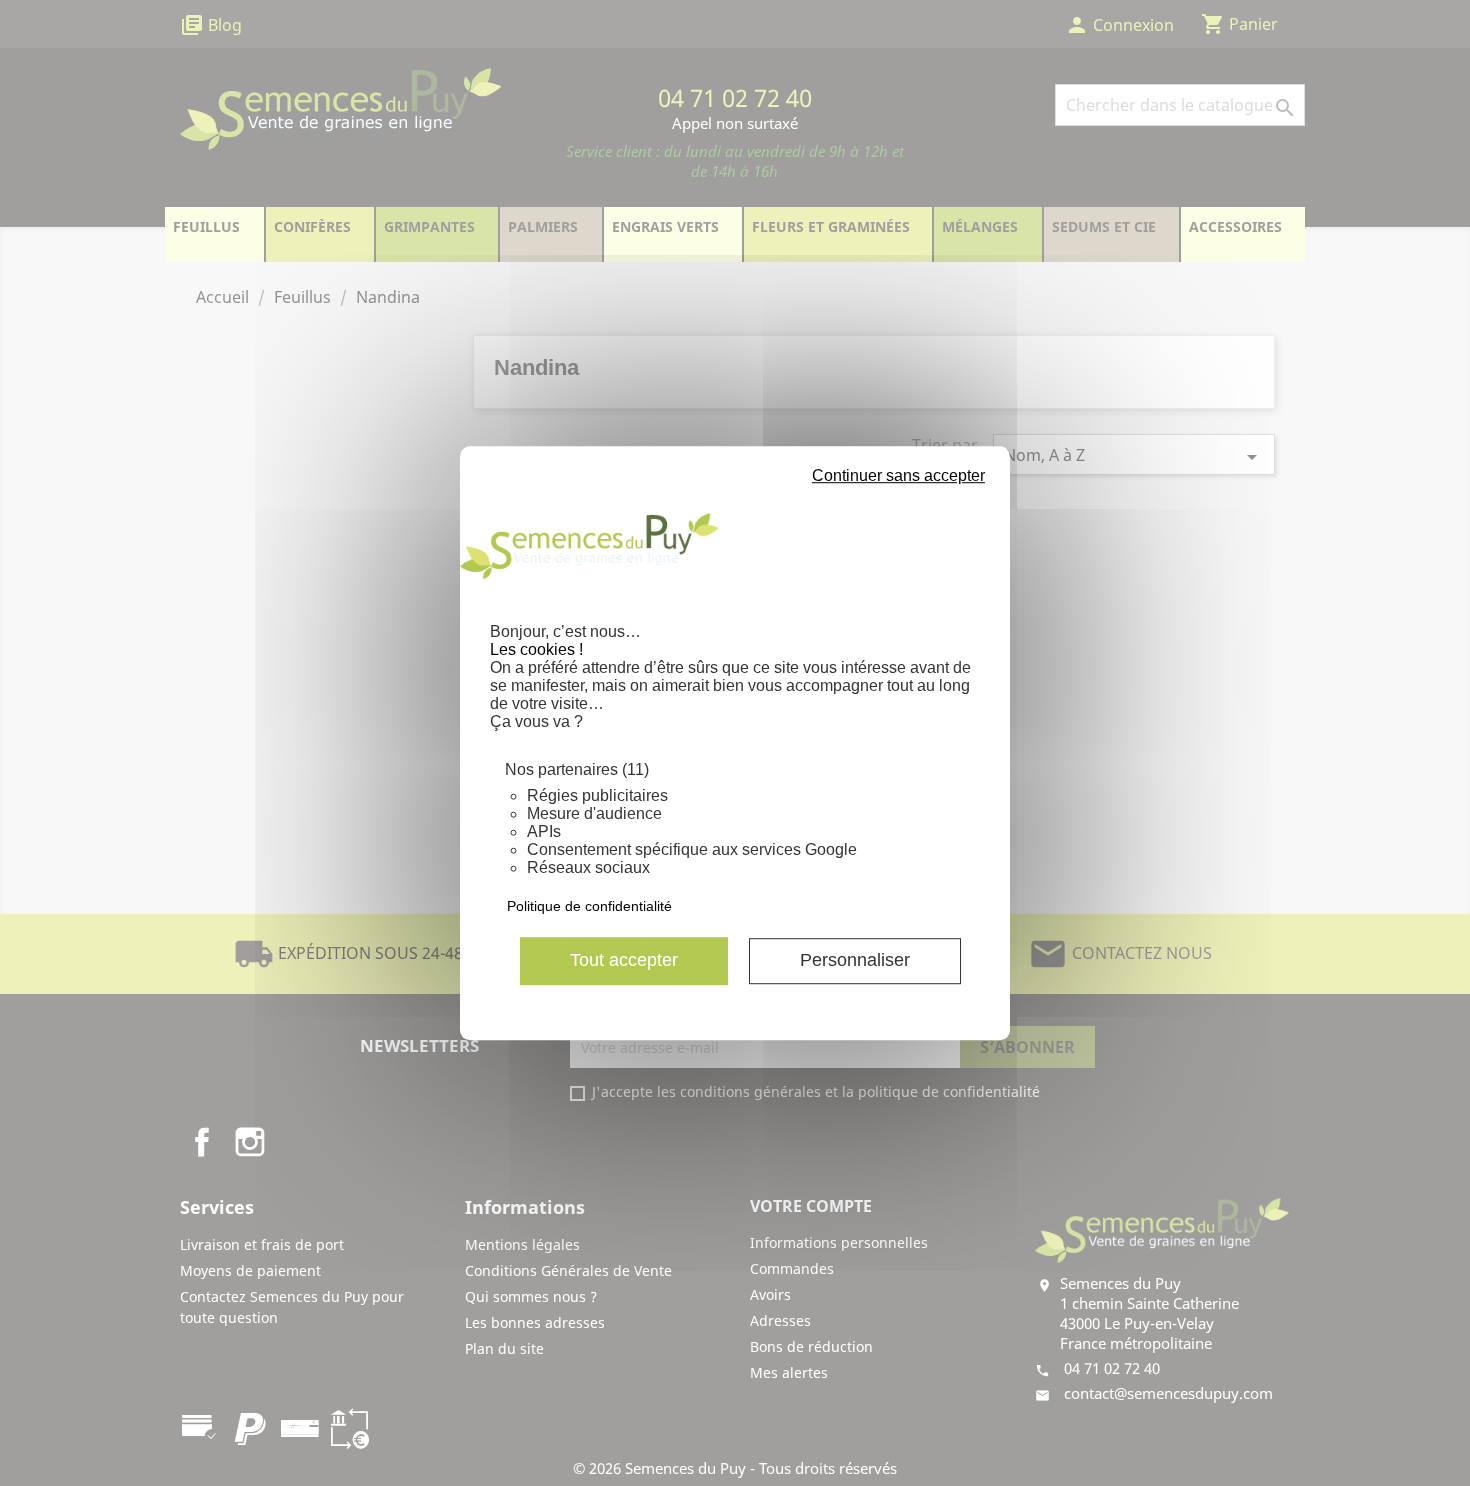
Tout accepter (624, 960)
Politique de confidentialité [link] (589, 906)
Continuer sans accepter (898, 475)
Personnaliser (855, 960)
